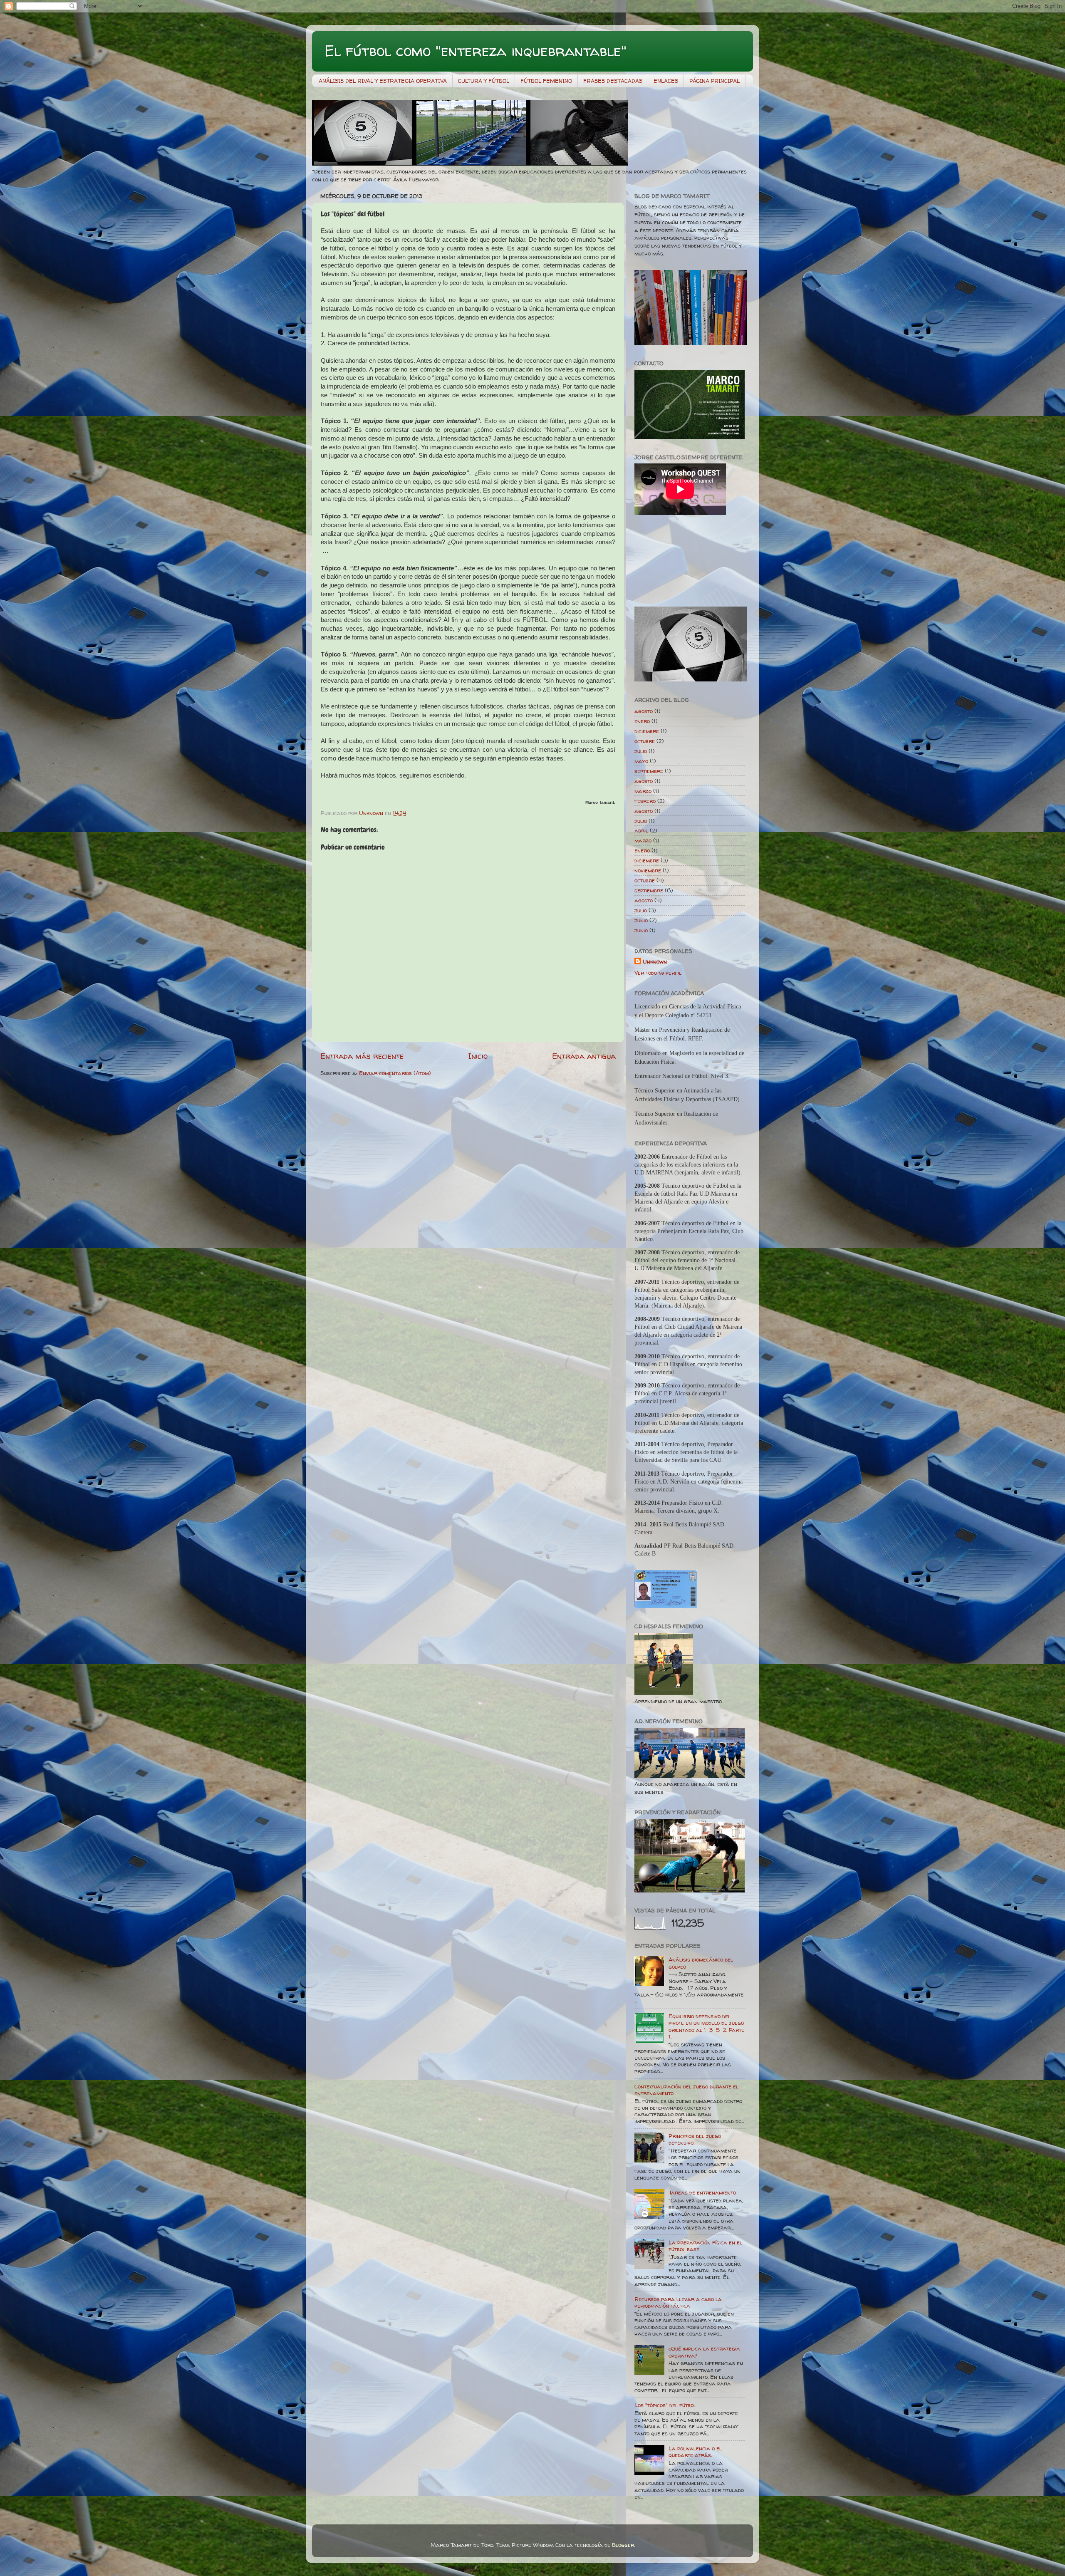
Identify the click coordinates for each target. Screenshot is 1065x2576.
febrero (645, 801)
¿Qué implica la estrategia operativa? (704, 2352)
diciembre (647, 731)
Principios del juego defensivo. (695, 2139)
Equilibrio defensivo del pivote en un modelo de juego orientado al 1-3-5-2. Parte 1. (706, 2026)
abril (641, 830)
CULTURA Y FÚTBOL (484, 81)
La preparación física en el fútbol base (705, 2246)
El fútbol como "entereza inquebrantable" (476, 51)
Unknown (655, 961)
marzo (643, 791)
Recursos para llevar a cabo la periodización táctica (678, 2302)
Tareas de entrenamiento (702, 2192)
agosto (644, 711)
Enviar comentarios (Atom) (395, 1073)
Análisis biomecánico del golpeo (701, 1963)
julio (641, 751)
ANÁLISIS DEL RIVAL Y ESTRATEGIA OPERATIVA (383, 81)
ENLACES (666, 81)
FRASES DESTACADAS (613, 81)
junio (641, 920)
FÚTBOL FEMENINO (546, 81)
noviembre (648, 870)
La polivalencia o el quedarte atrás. (695, 2452)
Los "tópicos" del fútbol (665, 2405)
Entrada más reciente (362, 1056)
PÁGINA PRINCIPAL (715, 81)
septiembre (649, 771)
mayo (641, 761)
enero (642, 721)
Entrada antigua (584, 1056)
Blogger (623, 2545)
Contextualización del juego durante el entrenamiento (686, 2090)
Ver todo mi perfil (658, 973)
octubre (645, 741)
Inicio (478, 1056)
